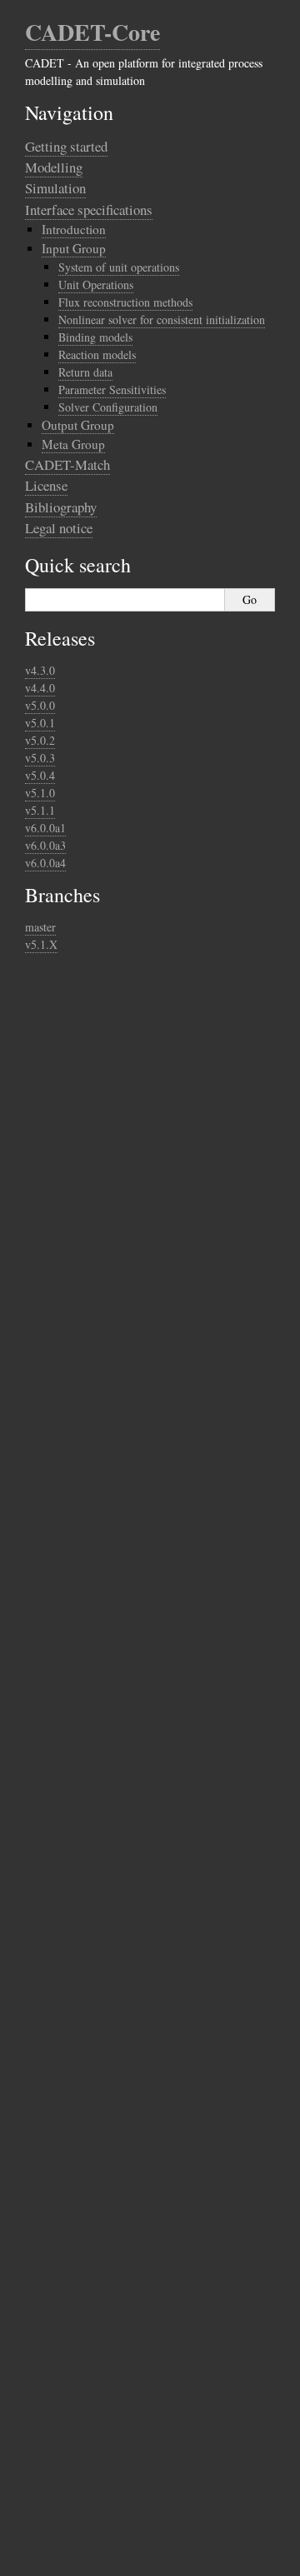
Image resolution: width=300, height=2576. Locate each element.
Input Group (74, 248)
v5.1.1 (40, 810)
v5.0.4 (40, 775)
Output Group (78, 425)
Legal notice (59, 528)
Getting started (66, 146)
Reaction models (97, 354)
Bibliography (61, 507)
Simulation (55, 188)
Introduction (74, 229)
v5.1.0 (40, 793)
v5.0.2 (40, 740)
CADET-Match (67, 464)
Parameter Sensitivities (112, 389)
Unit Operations (96, 285)
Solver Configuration (108, 407)
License (46, 485)
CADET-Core (92, 32)
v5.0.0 (40, 705)
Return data (85, 372)
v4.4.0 (40, 688)
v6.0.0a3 (45, 845)
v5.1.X (41, 944)
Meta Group (73, 444)
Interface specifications (89, 210)
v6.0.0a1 (45, 828)
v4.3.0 (40, 670)
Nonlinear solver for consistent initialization (162, 320)
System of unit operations (119, 267)
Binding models (95, 337)
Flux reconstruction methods (125, 302)
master (40, 927)
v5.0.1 (40, 723)
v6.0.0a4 (45, 863)
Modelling (54, 167)
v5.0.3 (40, 758)
